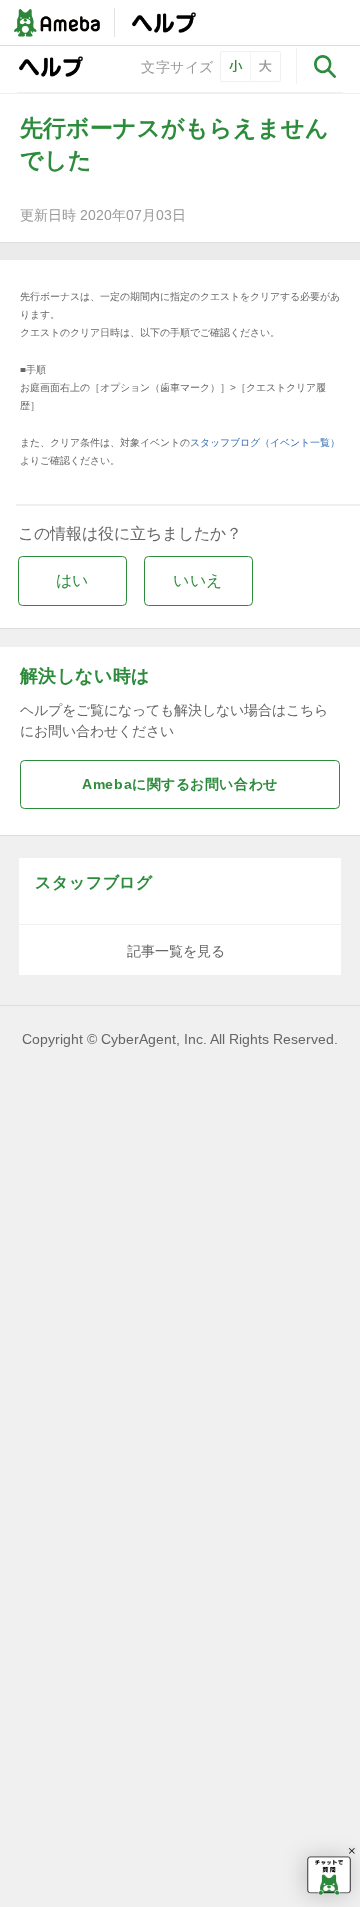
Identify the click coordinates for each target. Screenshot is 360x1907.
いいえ (198, 580)
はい (72, 580)
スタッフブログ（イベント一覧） (265, 442)
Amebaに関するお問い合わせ (179, 784)
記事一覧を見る (176, 951)
